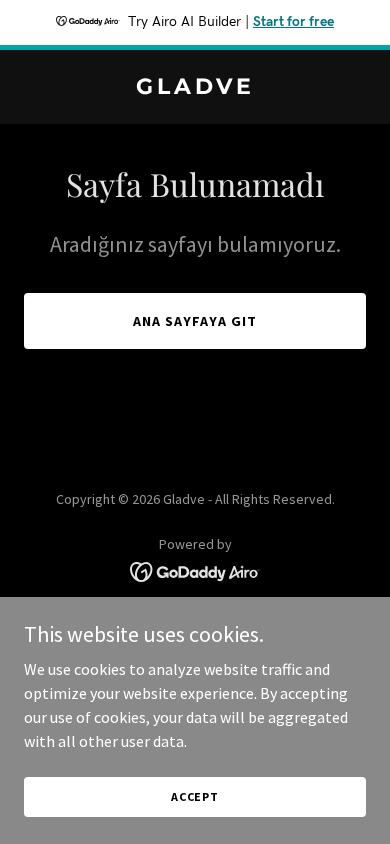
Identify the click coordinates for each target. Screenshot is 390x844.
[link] (195, 88)
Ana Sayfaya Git (195, 321)
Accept (195, 796)
